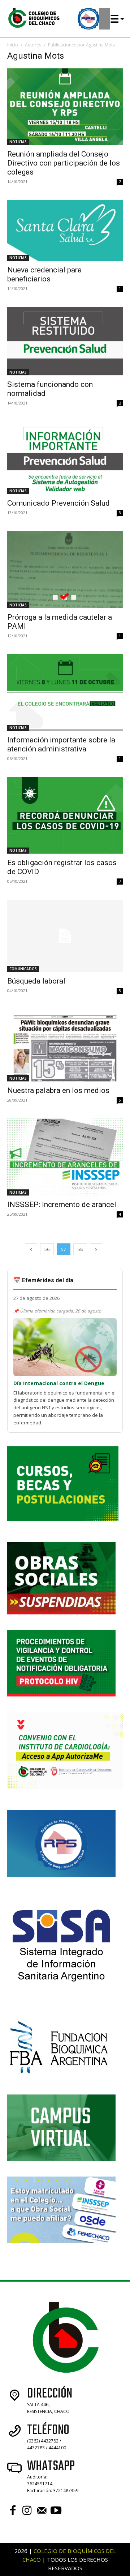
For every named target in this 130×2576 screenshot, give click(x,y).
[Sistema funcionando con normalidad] (65, 341)
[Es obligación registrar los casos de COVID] (65, 815)
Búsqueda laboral (36, 981)
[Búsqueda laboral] (65, 936)
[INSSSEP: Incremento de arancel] (65, 1157)
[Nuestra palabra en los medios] (65, 1045)
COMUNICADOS (23, 969)
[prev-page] (31, 1249)
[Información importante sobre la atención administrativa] (65, 693)
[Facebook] (13, 2511)
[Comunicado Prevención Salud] (65, 458)
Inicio (13, 45)
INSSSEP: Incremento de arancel (62, 1205)
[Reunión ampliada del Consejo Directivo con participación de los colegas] (65, 107)
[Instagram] (27, 2511)
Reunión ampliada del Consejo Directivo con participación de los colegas (64, 163)
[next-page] (96, 1249)
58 (80, 1249)
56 (47, 1249)
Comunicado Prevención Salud (58, 503)
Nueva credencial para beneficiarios (44, 274)
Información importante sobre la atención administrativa (61, 744)
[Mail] (42, 2511)
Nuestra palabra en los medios (58, 1090)
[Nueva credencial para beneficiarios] (65, 231)
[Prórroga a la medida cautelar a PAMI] (65, 570)
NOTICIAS (18, 142)
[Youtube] (56, 2511)
